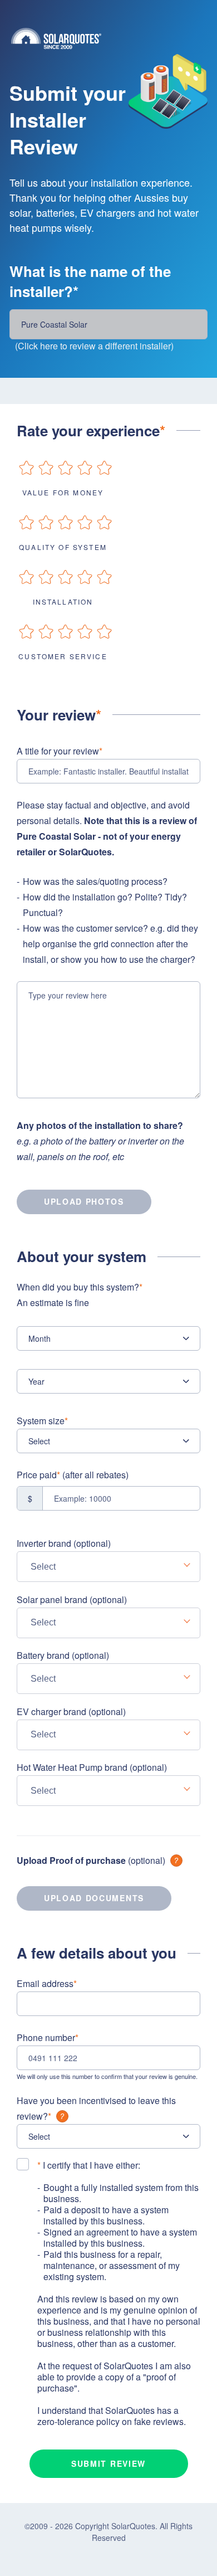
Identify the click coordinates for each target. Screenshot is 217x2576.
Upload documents (94, 1898)
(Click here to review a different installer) (94, 346)
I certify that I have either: (89, 2165)
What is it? (176, 1861)
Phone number (48, 2037)
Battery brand (63, 1655)
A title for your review (60, 751)
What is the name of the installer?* (90, 281)
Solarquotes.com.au (114, 38)
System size (42, 1421)
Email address (47, 1983)
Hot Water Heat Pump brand (92, 1767)
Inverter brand (64, 1543)
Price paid (73, 1475)
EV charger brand (71, 1711)
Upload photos (84, 1201)
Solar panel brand (72, 1599)
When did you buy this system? (80, 1295)
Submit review (108, 2463)
